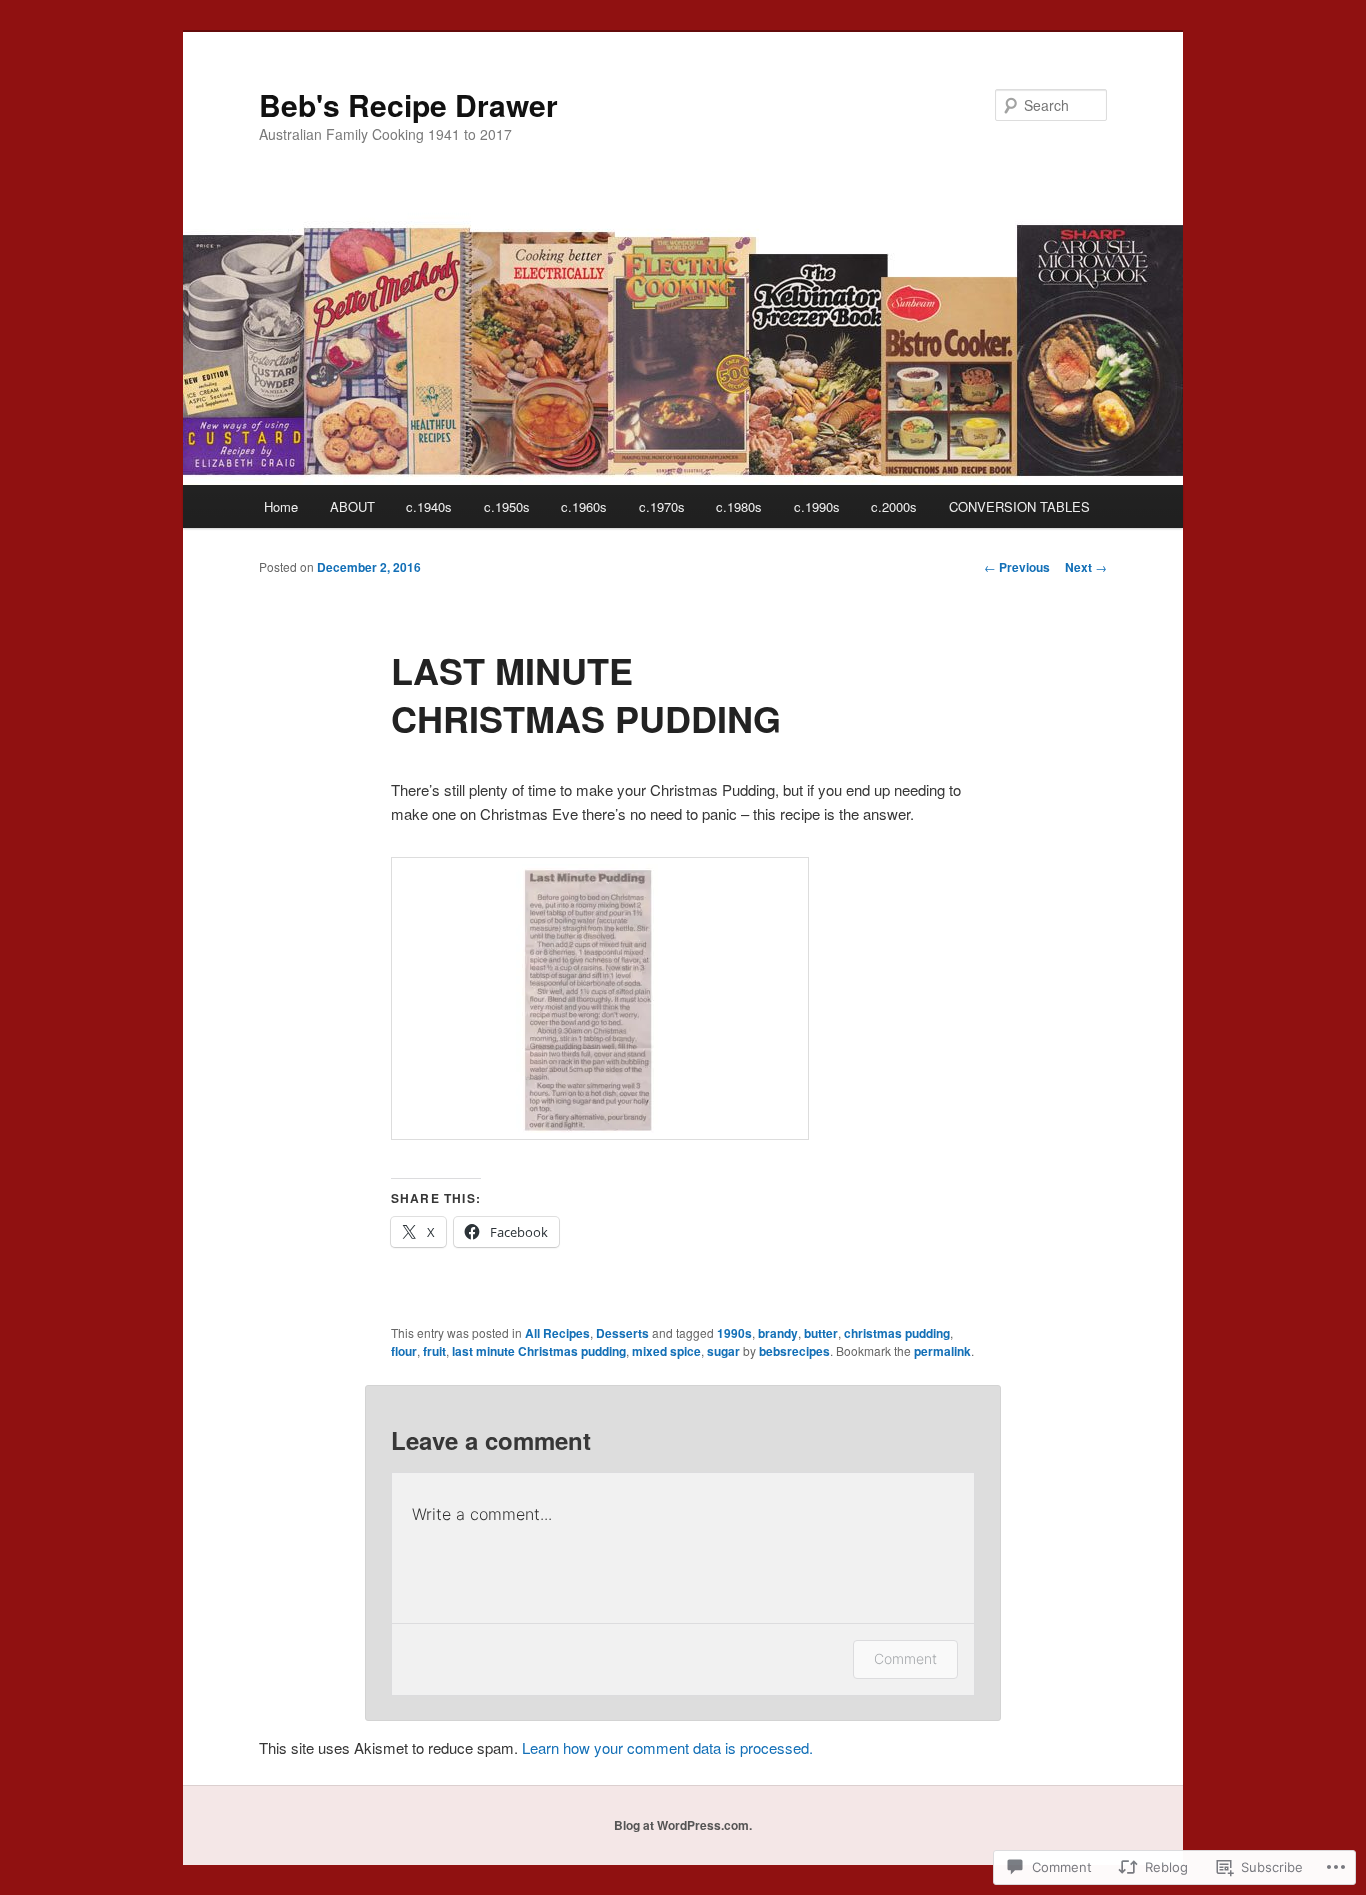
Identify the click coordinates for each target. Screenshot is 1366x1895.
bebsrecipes (794, 1351)
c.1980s (739, 506)
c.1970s (662, 506)
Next (1086, 567)
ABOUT (352, 506)
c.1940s (429, 506)
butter (821, 1333)
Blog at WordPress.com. (683, 1825)
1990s (734, 1333)
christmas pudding (897, 1333)
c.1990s (817, 506)
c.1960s (584, 506)
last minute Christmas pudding (539, 1351)
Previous (1017, 567)
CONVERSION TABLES (1019, 506)
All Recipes (557, 1333)
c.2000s (894, 506)
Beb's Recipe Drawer (408, 104)
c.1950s (507, 506)
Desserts (622, 1333)
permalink (942, 1351)
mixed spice (666, 1351)
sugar (723, 1351)
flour (404, 1351)
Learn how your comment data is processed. (667, 1747)
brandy (778, 1333)
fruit (434, 1351)
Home (281, 506)
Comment (905, 1658)
